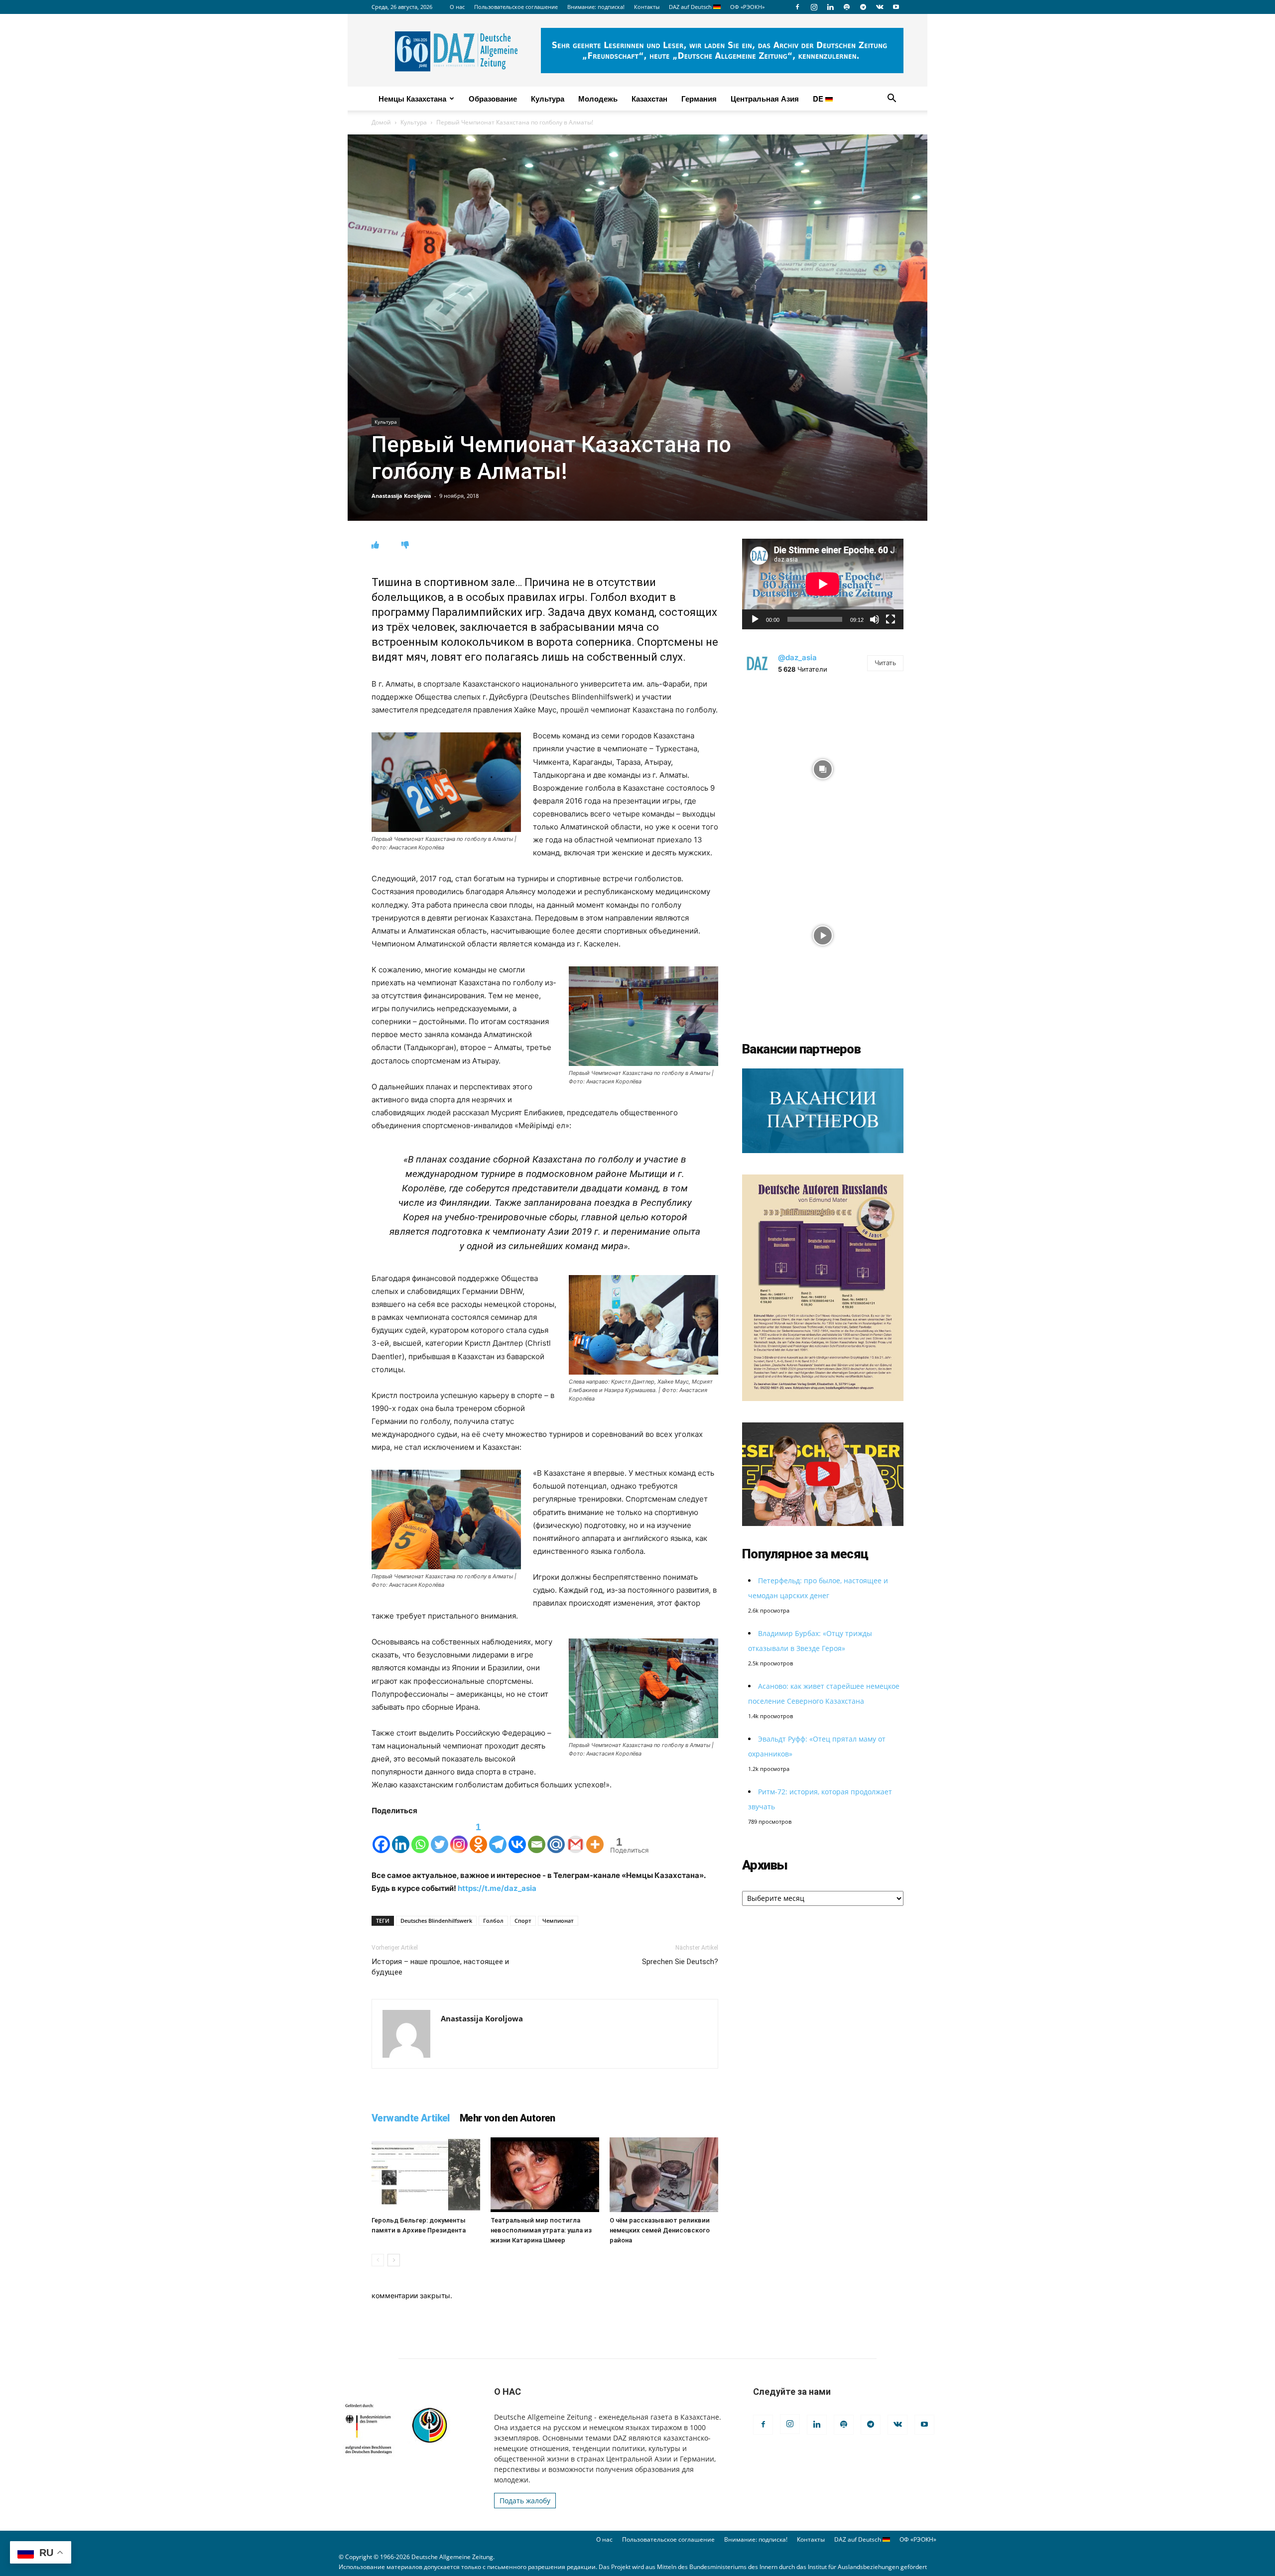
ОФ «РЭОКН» (747, 7)
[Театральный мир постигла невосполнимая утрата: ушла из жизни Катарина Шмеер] (545, 2175)
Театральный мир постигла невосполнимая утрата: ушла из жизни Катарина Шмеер (541, 2230)
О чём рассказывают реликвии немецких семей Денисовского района (660, 2230)
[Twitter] (440, 1836)
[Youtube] (896, 7)
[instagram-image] (823, 767)
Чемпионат (558, 1921)
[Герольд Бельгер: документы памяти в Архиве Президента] (426, 2175)
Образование (493, 99)
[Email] (537, 1836)
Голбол (493, 1921)
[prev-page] (378, 2260)
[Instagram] (814, 7)
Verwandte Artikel (411, 2118)
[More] (595, 1836)
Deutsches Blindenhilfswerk (436, 1921)
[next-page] (394, 2260)
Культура (548, 99)
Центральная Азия (765, 99)
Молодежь (598, 99)
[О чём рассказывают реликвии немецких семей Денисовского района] (664, 2175)
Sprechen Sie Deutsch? (680, 1962)
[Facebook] (797, 7)
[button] (892, 99)
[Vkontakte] (517, 1836)
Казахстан (649, 99)
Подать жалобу (525, 2501)
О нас (457, 7)
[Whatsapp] (420, 1836)
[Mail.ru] (556, 1836)
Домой (381, 122)
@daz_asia (797, 657)
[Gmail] (575, 1836)
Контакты (647, 7)
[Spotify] (847, 7)
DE (819, 99)
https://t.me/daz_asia (497, 1888)
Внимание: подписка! (596, 7)
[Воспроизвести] (755, 619)
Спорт (523, 1921)
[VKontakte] (880, 7)
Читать (885, 663)
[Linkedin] (830, 7)
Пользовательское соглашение (516, 7)
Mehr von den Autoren (508, 2118)
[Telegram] (863, 7)
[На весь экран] (891, 619)
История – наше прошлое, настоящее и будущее (440, 1967)
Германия (699, 99)
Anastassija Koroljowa (401, 496)
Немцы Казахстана (412, 99)
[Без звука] (875, 619)
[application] (823, 584)
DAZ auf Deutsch (691, 7)
